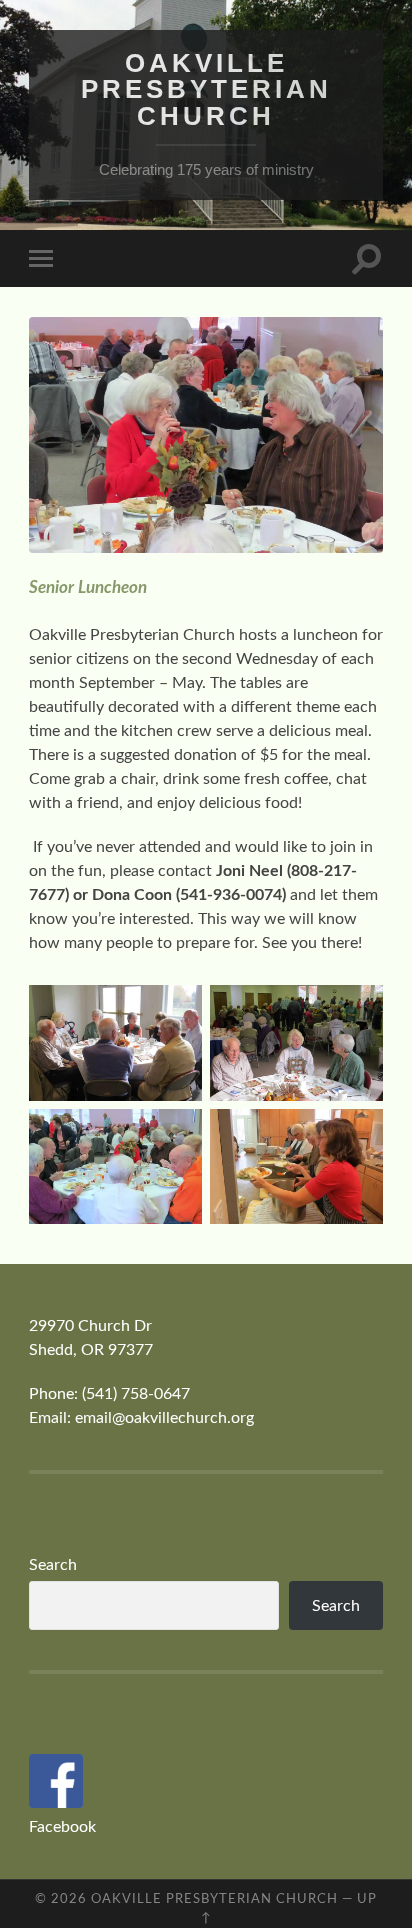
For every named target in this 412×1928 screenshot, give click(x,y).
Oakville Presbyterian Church (206, 89)
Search (53, 1565)
